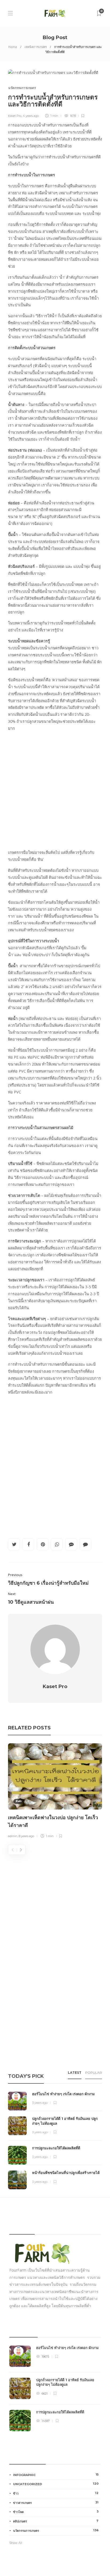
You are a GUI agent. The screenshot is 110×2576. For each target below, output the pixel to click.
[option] (55, 1792)
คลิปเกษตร (56, 2521)
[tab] (75, 2074)
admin (13, 1836)
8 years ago (26, 1836)
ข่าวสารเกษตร (56, 2503)
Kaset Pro (15, 116)
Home (13, 47)
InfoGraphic (56, 2475)
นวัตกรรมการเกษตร (22, 88)
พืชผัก (18, 1801)
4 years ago (31, 116)
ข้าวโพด (56, 2512)
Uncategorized (56, 2484)
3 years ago (40, 2103)
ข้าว (56, 2493)
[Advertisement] (55, 791)
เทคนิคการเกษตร (36, 47)
